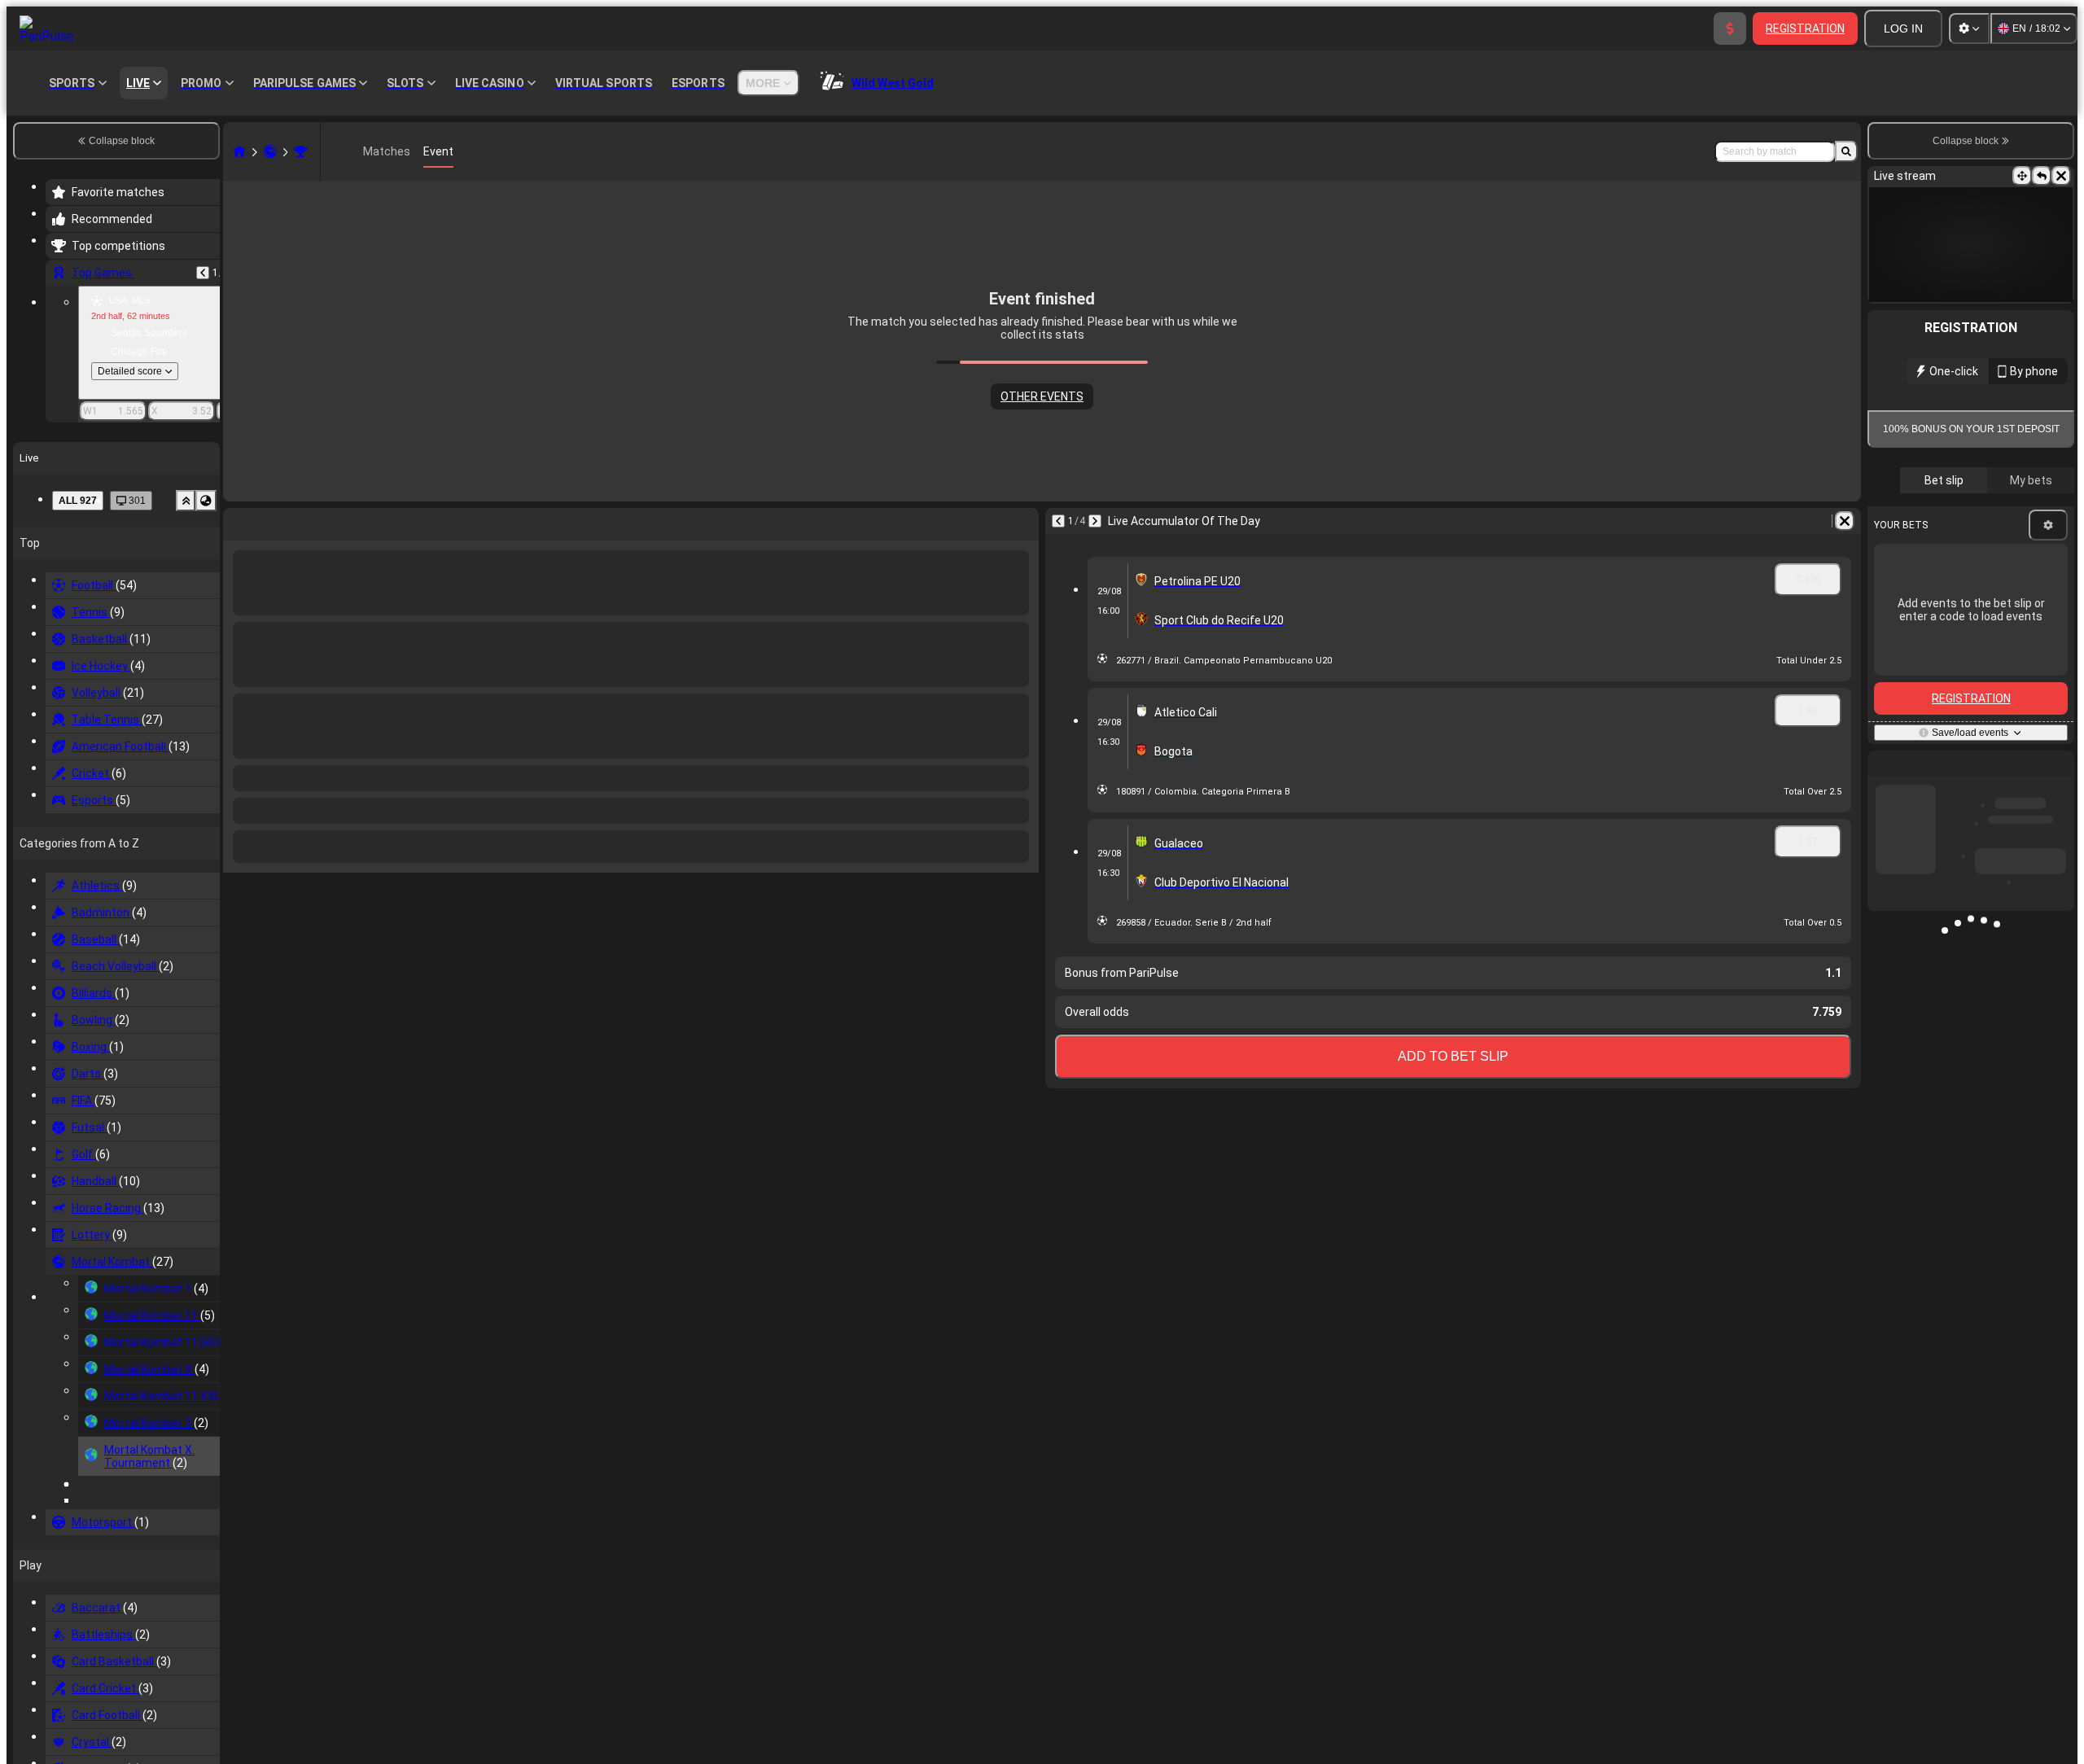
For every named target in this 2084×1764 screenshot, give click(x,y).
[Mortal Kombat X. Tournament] (300, 151)
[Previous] (203, 273)
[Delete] (1845, 521)
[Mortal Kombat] (270, 151)
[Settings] (1969, 28)
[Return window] (2042, 176)
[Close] (2061, 176)
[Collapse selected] (186, 501)
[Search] (1846, 151)
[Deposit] (1730, 28)
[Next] (1095, 521)
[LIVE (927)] (239, 151)
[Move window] (2022, 176)
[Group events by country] (206, 501)
